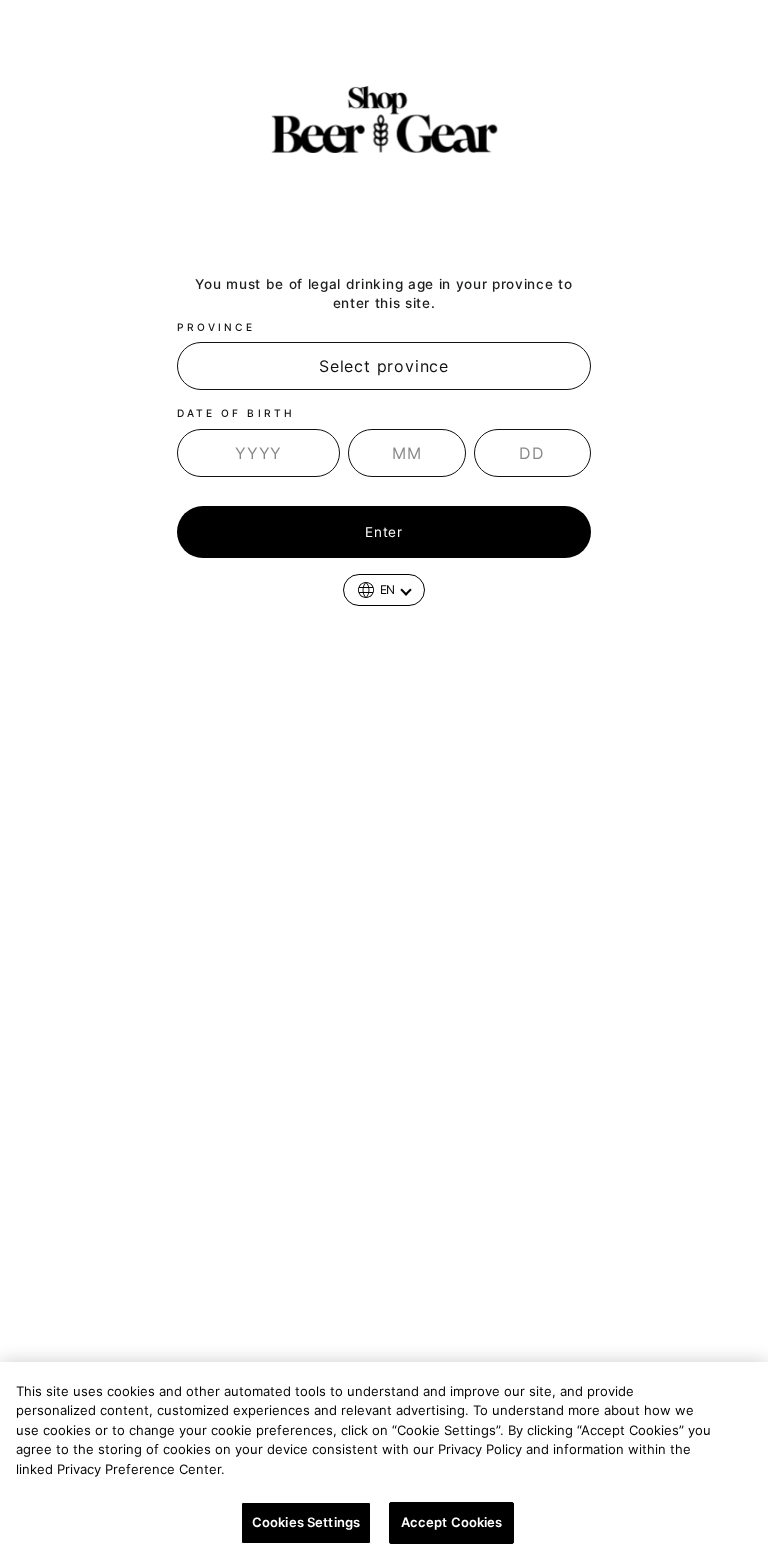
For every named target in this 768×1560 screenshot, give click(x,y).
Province (216, 327)
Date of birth (236, 413)
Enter (383, 532)
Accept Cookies (452, 1522)
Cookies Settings (306, 1522)
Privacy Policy (280, 1469)
